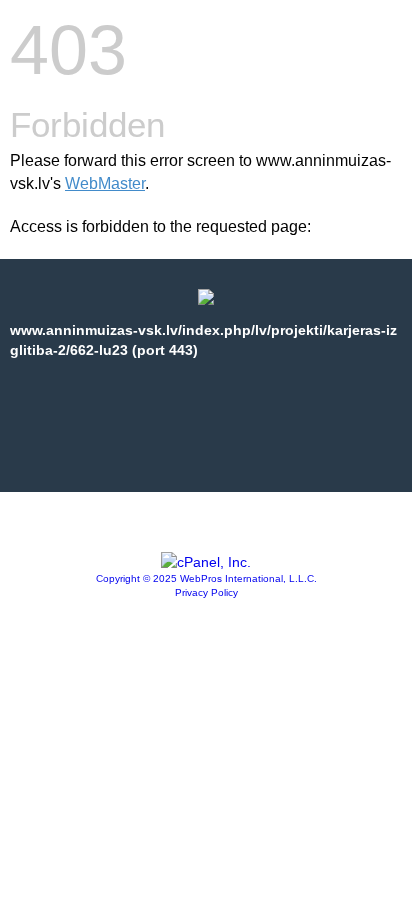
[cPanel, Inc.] (206, 562)
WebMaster (105, 183)
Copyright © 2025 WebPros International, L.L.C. (206, 578)
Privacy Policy (206, 592)
